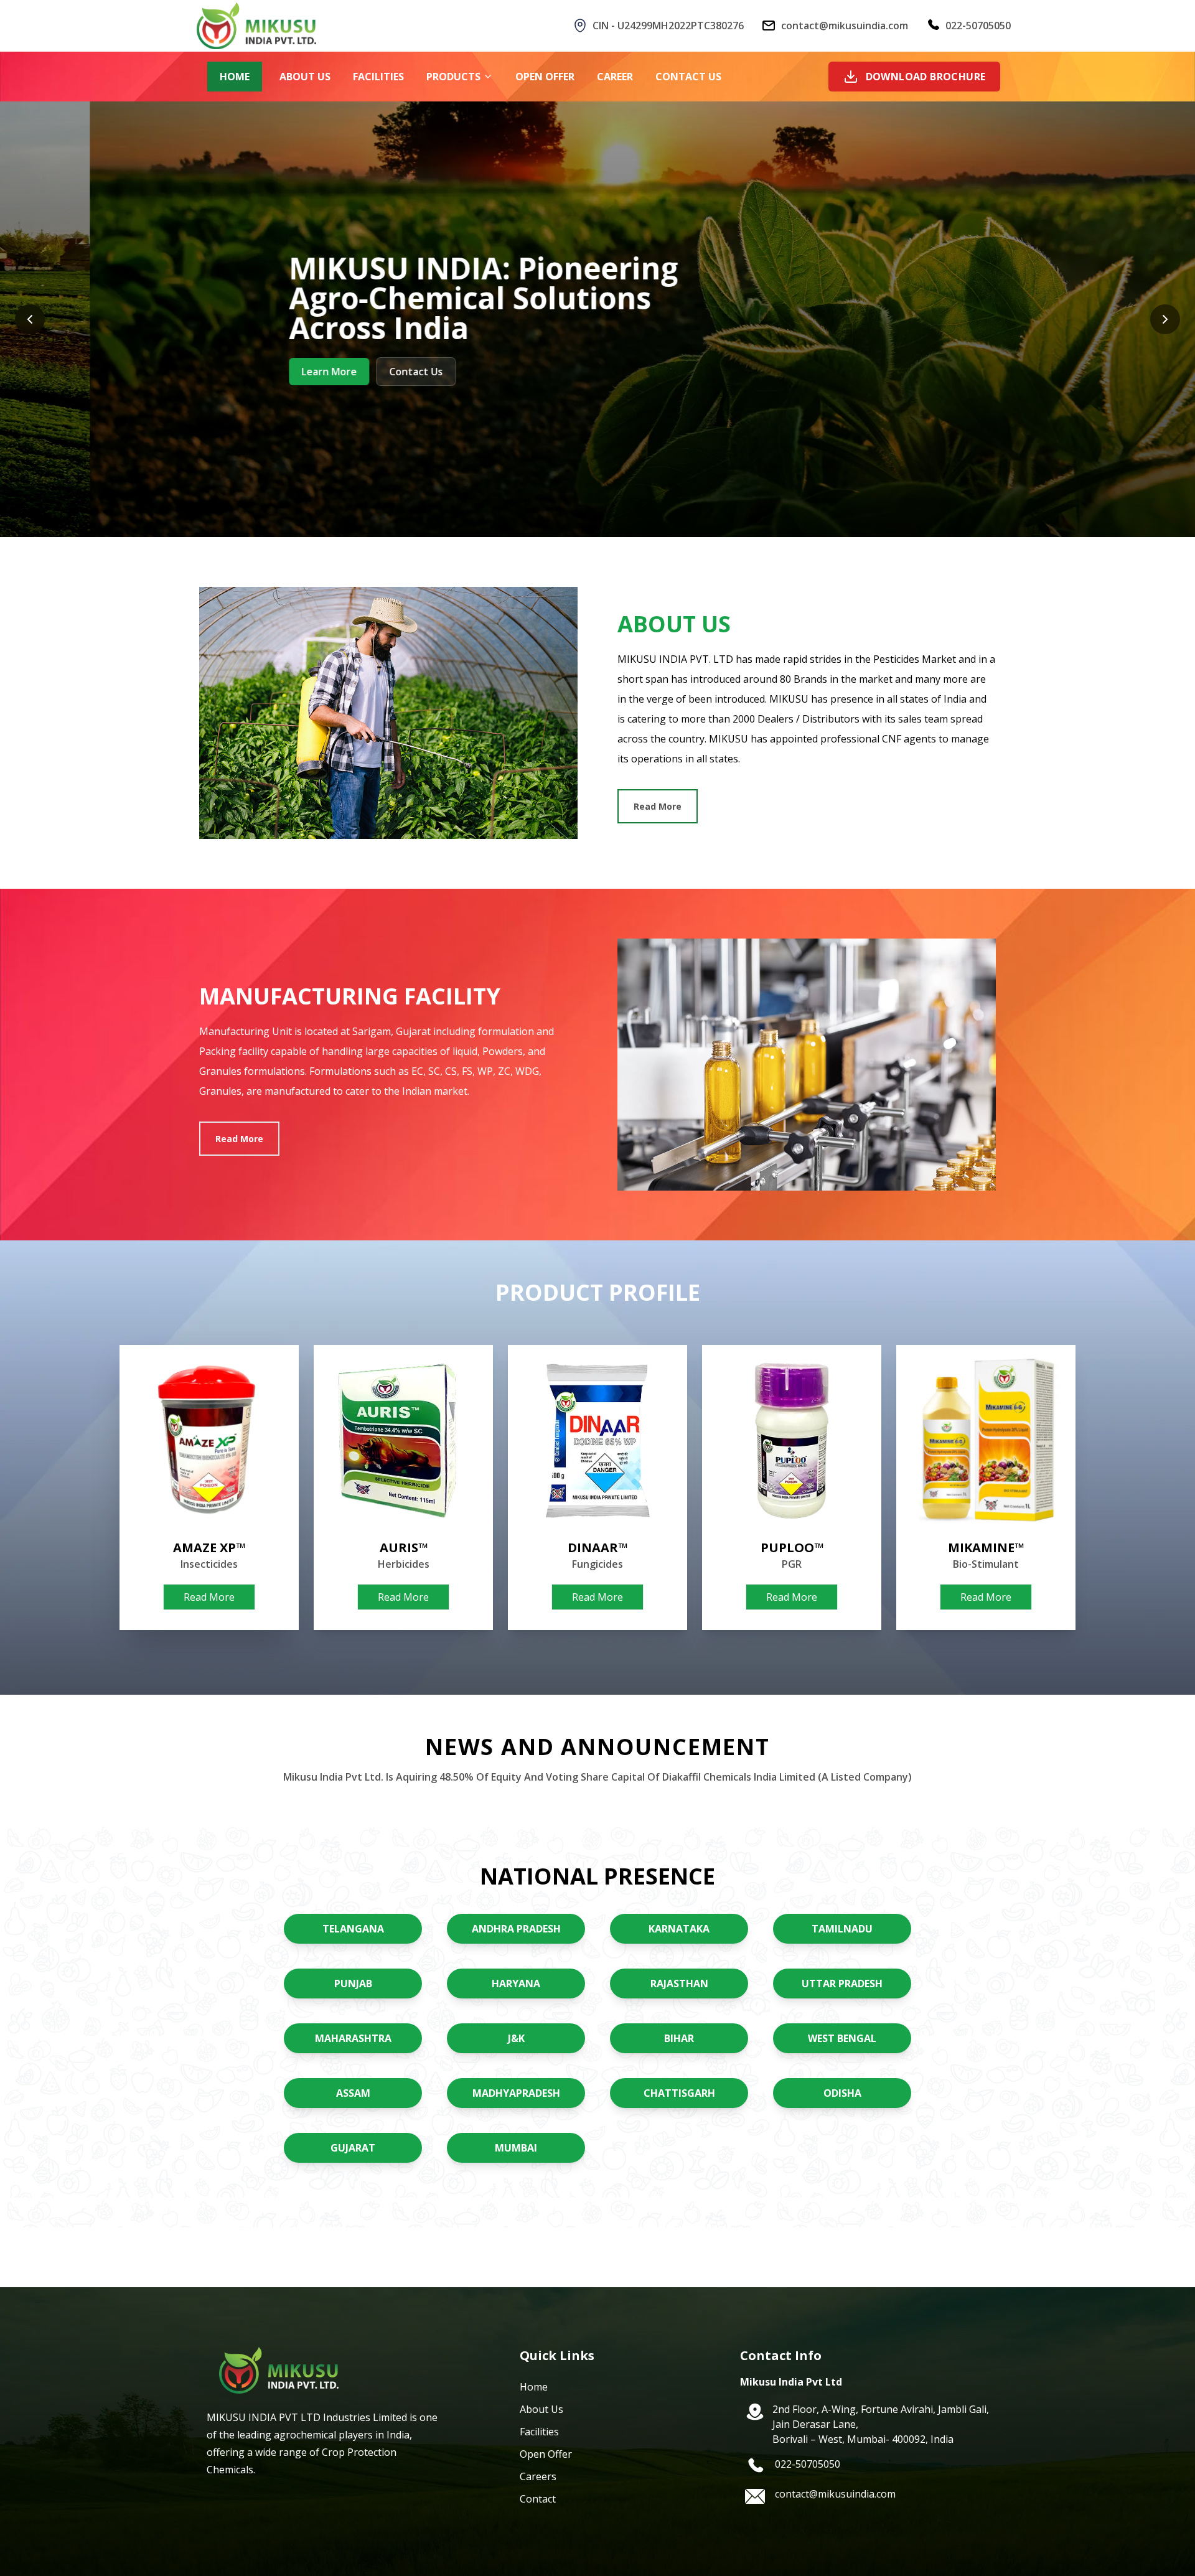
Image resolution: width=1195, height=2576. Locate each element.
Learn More (239, 372)
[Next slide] (1165, 319)
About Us (541, 2409)
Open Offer (546, 2454)
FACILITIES (378, 77)
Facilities (539, 2432)
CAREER (615, 77)
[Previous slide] (30, 319)
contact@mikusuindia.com (845, 26)
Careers (538, 2476)
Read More (658, 806)
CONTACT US (688, 77)
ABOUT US (305, 77)
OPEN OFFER (545, 77)
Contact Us (326, 372)
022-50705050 (978, 26)
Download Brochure (926, 77)
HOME (235, 77)
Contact (538, 2499)
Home (534, 2387)
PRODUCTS (453, 77)
